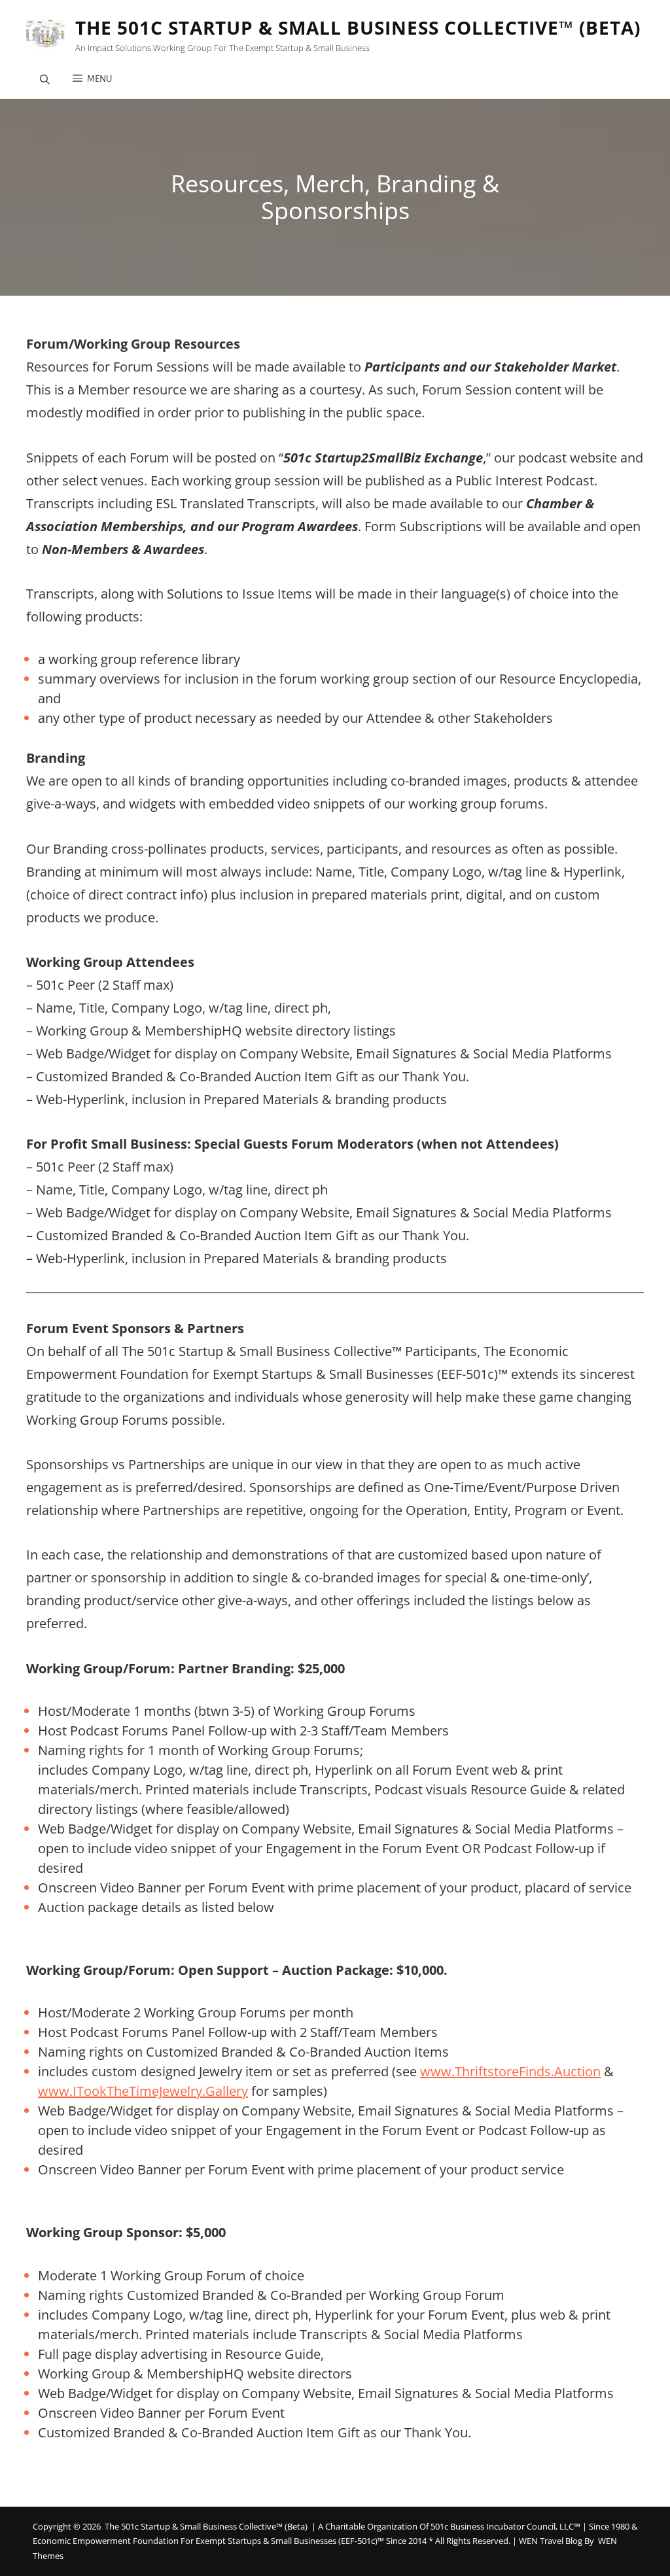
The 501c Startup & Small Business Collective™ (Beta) (358, 27)
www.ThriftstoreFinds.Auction (510, 2071)
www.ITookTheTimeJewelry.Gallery (143, 2091)
